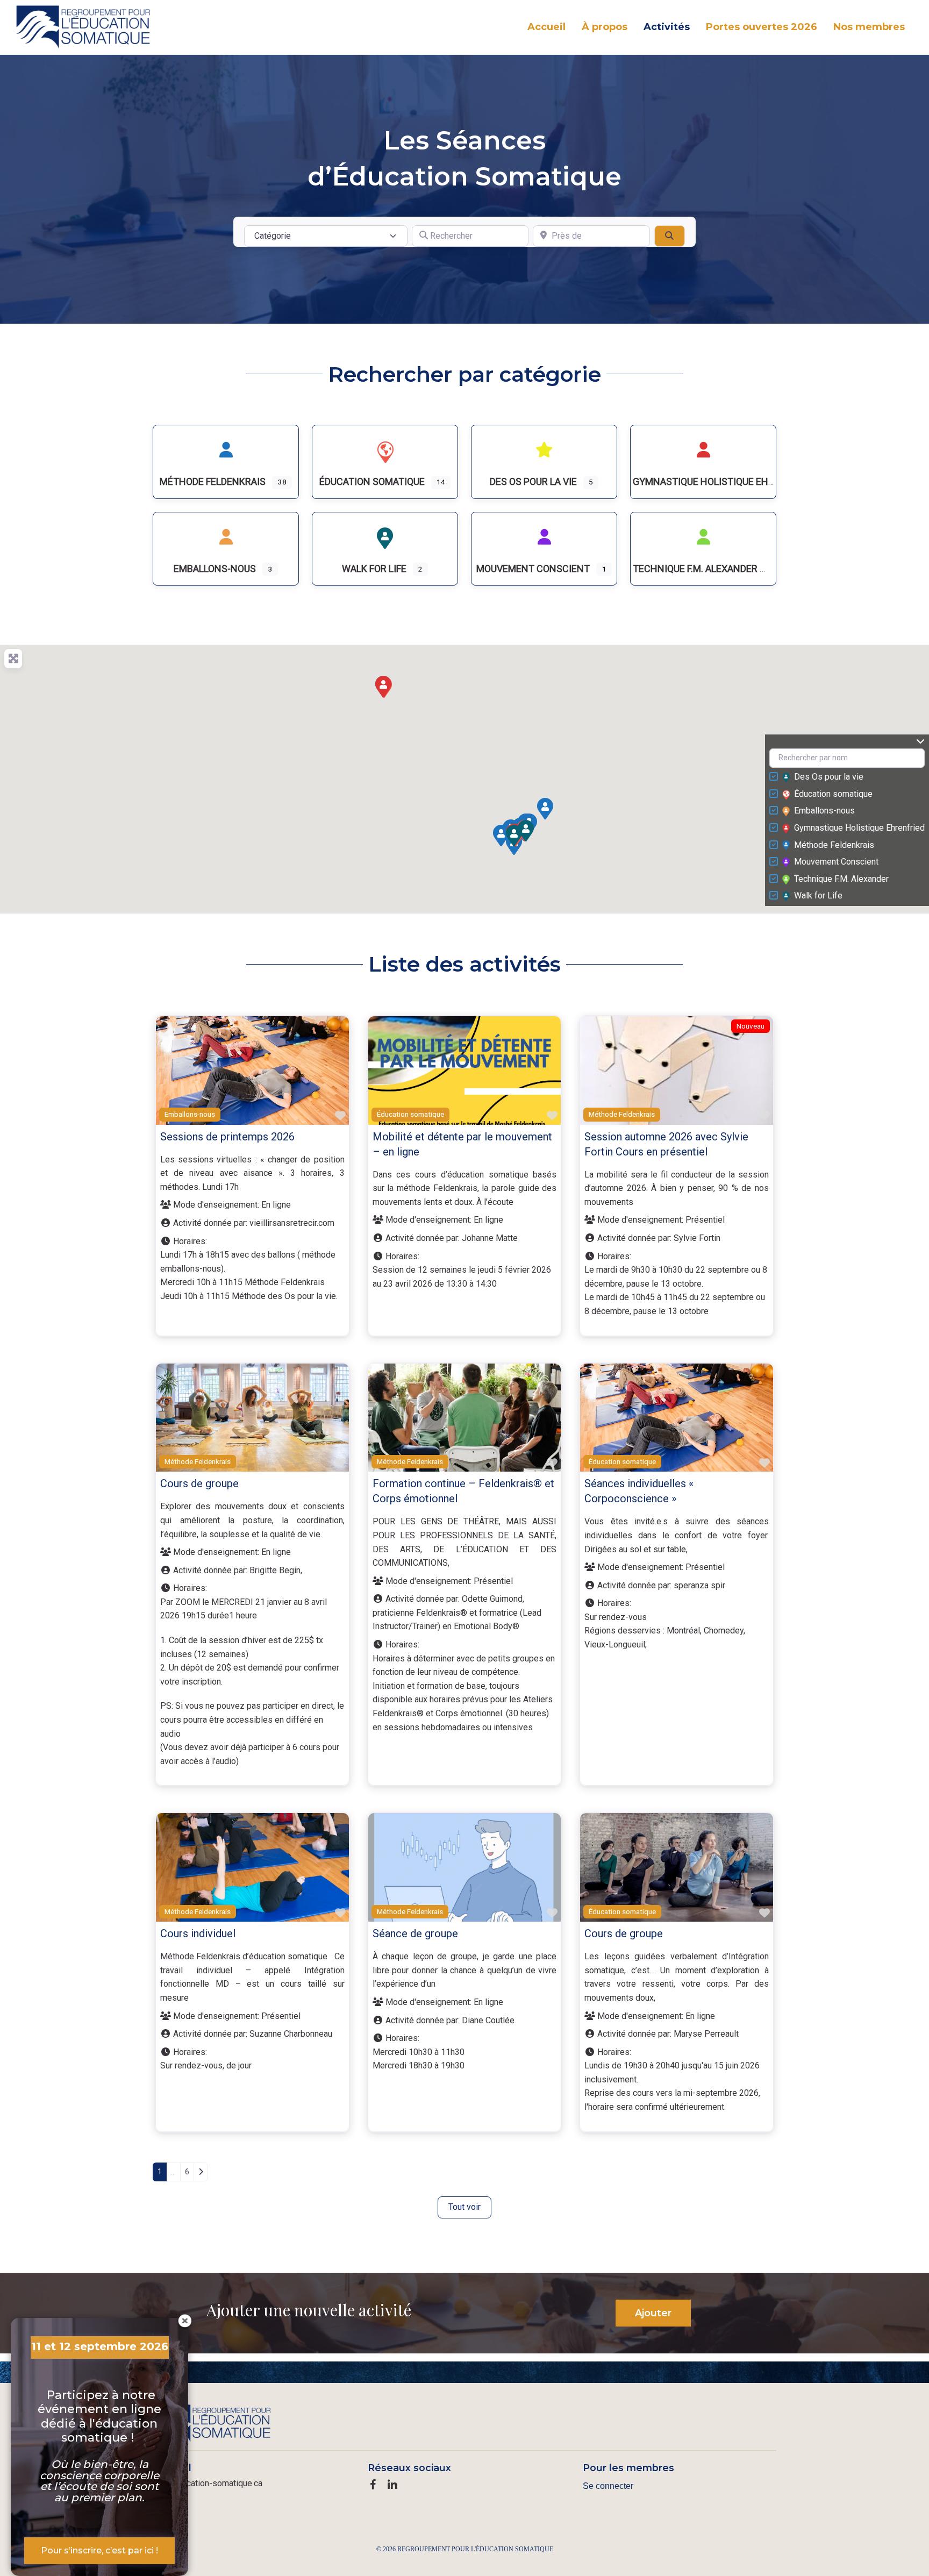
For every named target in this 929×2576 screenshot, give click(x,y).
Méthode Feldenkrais (834, 845)
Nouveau (751, 1026)
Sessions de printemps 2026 (227, 1137)
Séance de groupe (415, 1933)
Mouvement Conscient (836, 862)
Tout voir (464, 2207)
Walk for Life (818, 895)
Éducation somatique (833, 794)
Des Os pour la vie (829, 777)
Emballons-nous (824, 811)
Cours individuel (198, 1933)
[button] (545, 809)
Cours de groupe (199, 1483)
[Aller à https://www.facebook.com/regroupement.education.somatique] (373, 2486)
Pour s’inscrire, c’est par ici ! (99, 2550)
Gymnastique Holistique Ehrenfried (859, 828)
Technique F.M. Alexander (841, 879)
